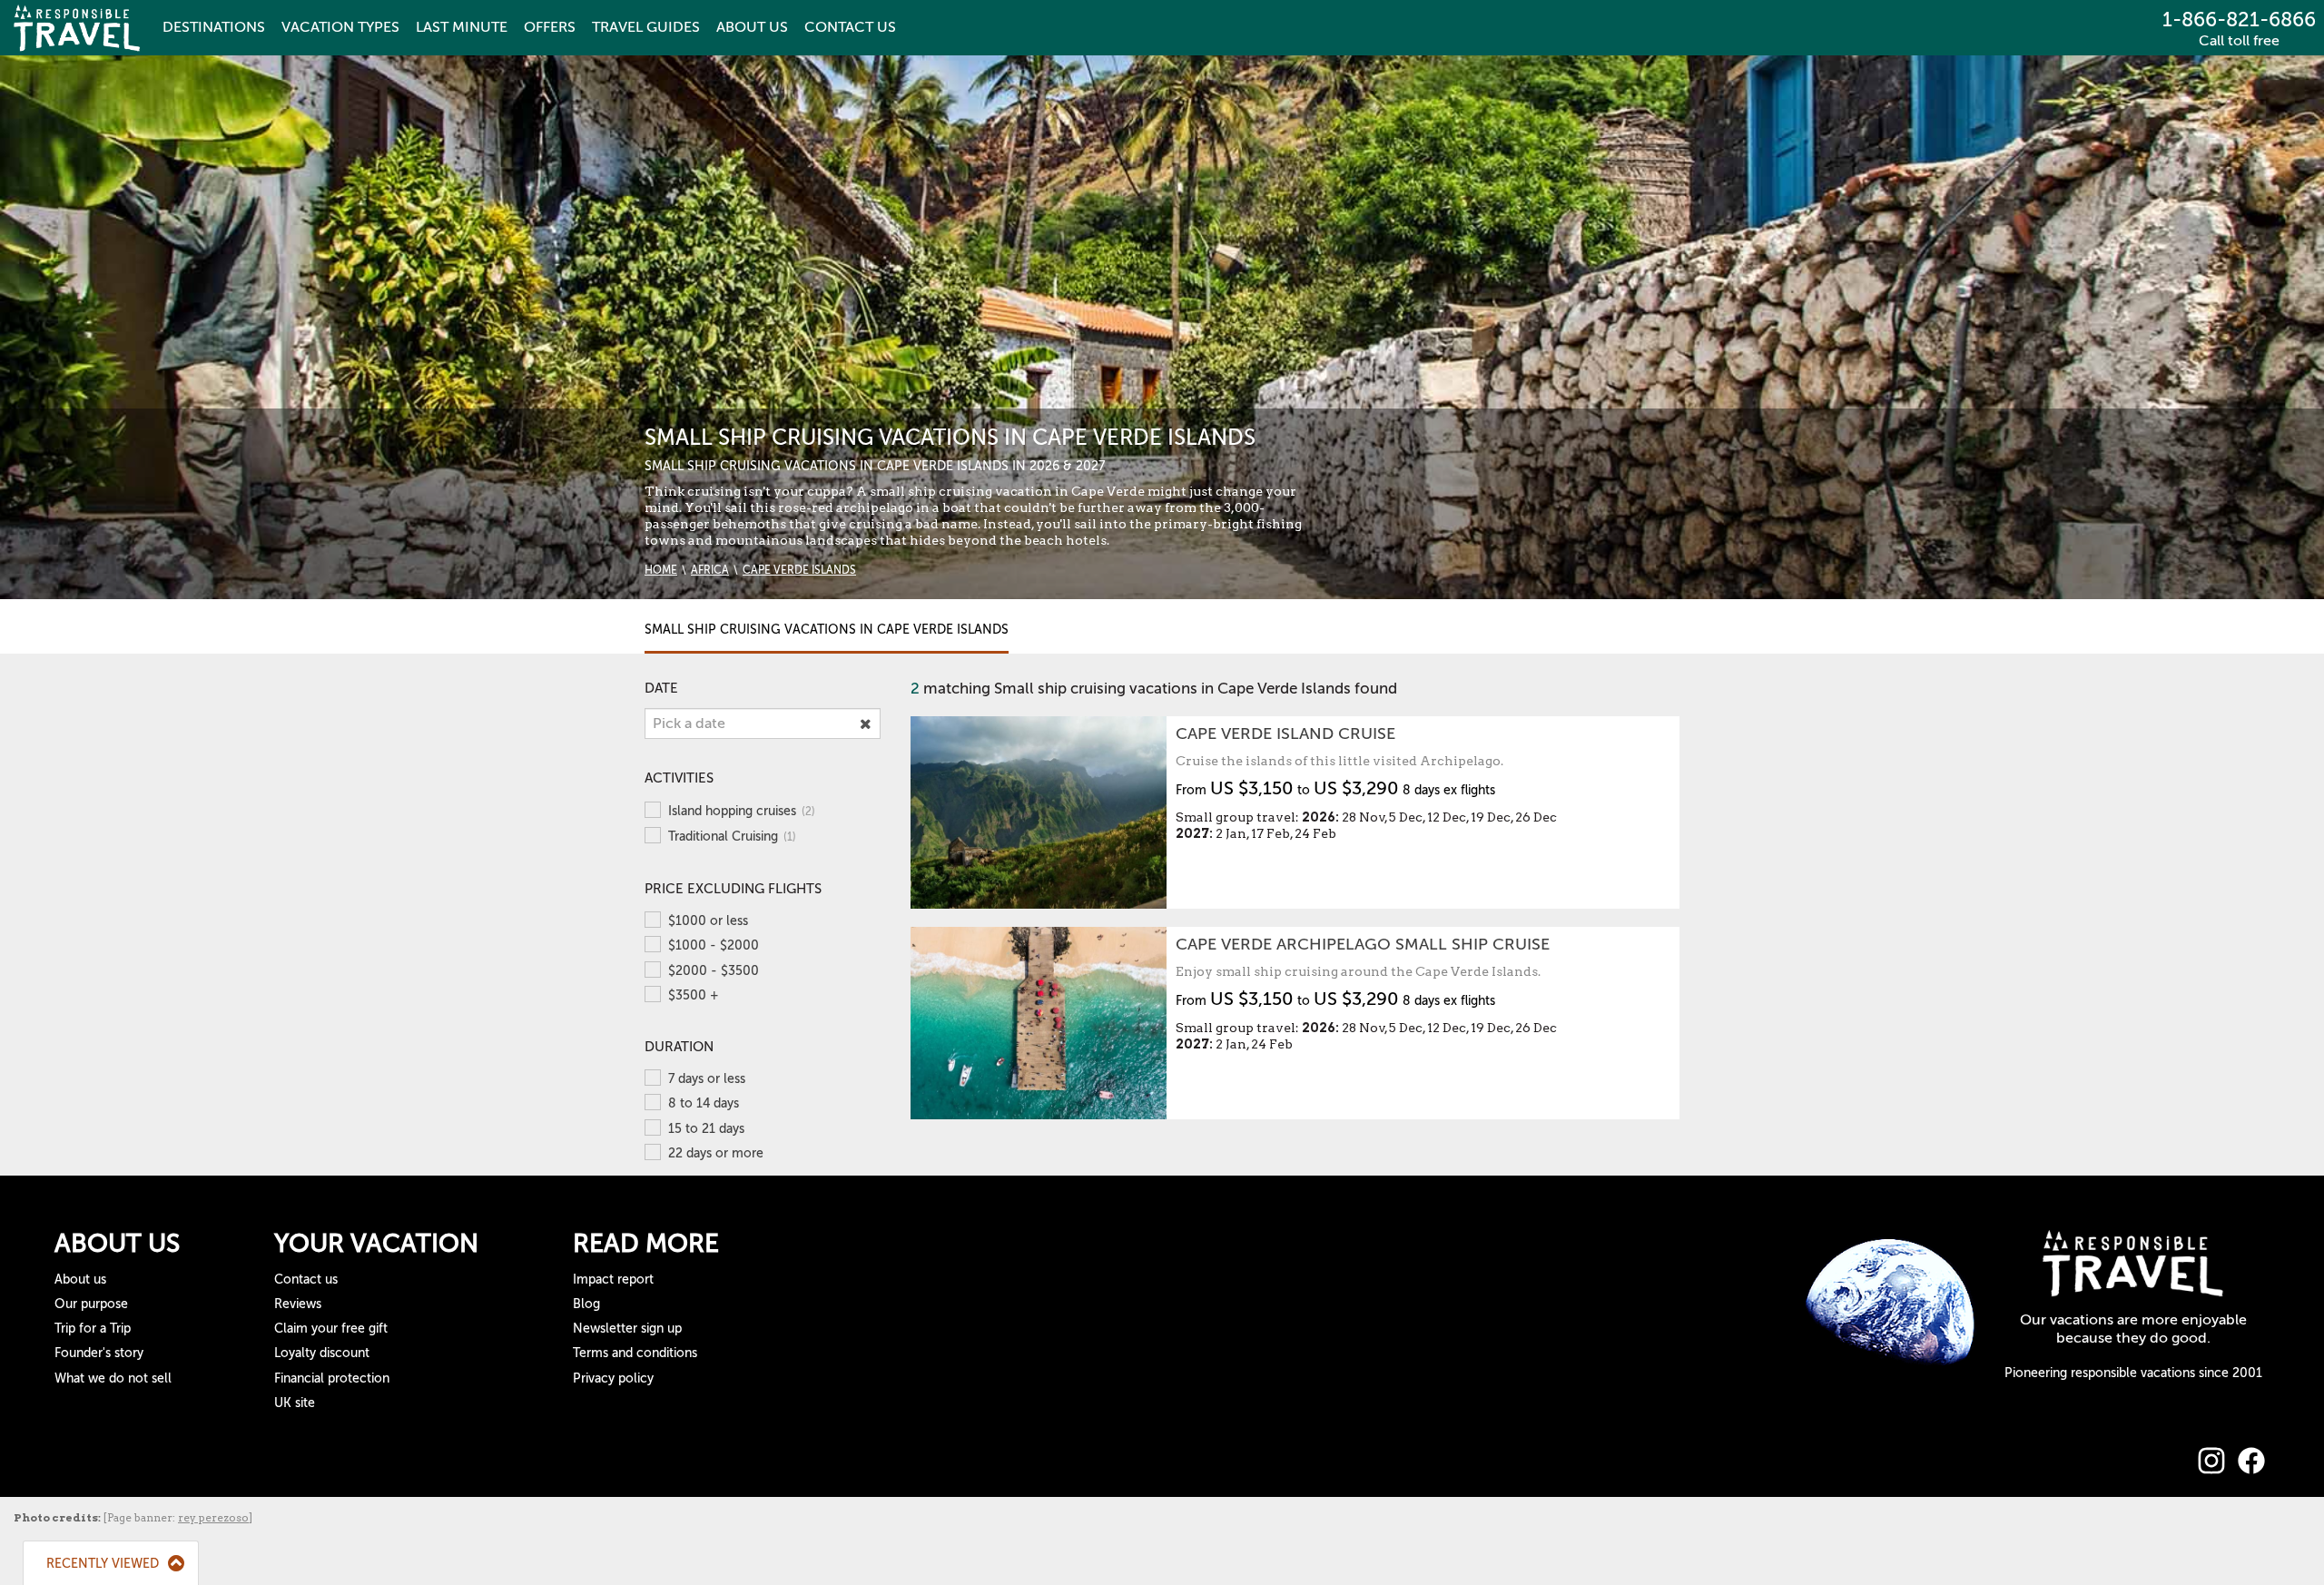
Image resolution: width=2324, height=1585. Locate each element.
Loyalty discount (322, 1353)
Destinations (214, 27)
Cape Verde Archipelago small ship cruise (1363, 944)
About (752, 27)
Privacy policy (613, 1378)
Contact (850, 27)
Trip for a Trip (93, 1329)
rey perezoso (213, 1517)
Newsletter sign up (627, 1329)
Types (340, 27)
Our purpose (91, 1304)
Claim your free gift (331, 1329)
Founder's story (99, 1353)
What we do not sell (113, 1378)
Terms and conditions (635, 1353)
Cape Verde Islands (799, 570)
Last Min (462, 27)
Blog (586, 1304)
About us (80, 1280)
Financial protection (332, 1378)
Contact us (306, 1280)
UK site (295, 1403)
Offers (550, 27)
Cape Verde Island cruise (1285, 733)
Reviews (298, 1304)
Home (661, 570)
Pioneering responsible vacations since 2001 (2133, 1373)
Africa (710, 570)
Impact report (613, 1280)
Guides (646, 27)
